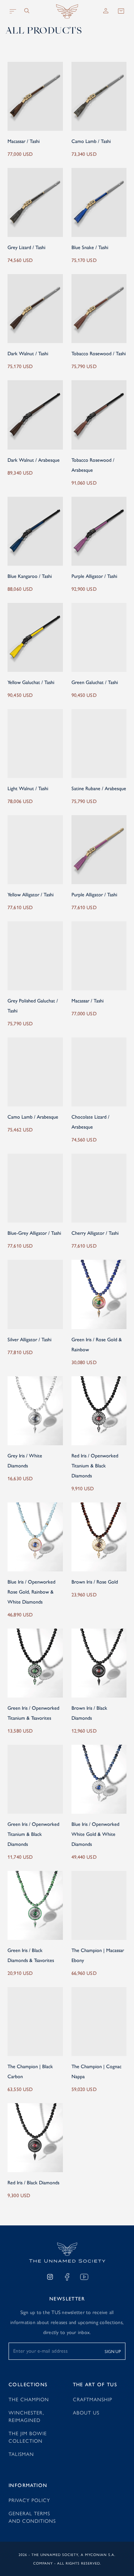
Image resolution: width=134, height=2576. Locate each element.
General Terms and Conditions (32, 2517)
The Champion (29, 2399)
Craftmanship (93, 2399)
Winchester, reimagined (26, 2416)
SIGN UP (113, 2351)
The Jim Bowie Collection (28, 2437)
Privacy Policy (29, 2500)
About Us (86, 2412)
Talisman (21, 2454)
